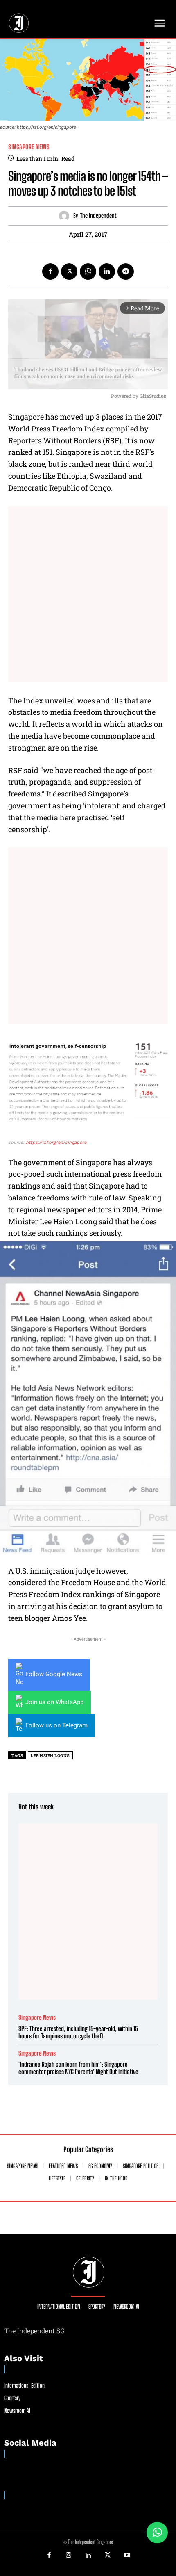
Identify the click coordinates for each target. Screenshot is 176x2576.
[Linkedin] (107, 272)
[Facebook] (50, 272)
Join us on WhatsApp (54, 1702)
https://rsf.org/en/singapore (56, 1142)
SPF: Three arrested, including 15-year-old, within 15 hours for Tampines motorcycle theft (78, 2032)
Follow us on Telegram (56, 1725)
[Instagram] (69, 2555)
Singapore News (29, 147)
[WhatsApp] (88, 272)
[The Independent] (66, 216)
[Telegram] (126, 272)
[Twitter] (69, 272)
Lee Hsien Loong (50, 1756)
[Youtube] (127, 2555)
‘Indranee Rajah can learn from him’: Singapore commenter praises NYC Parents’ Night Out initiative (78, 2068)
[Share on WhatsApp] (157, 2533)
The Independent (98, 216)
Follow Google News (54, 1674)
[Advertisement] (88, 594)
